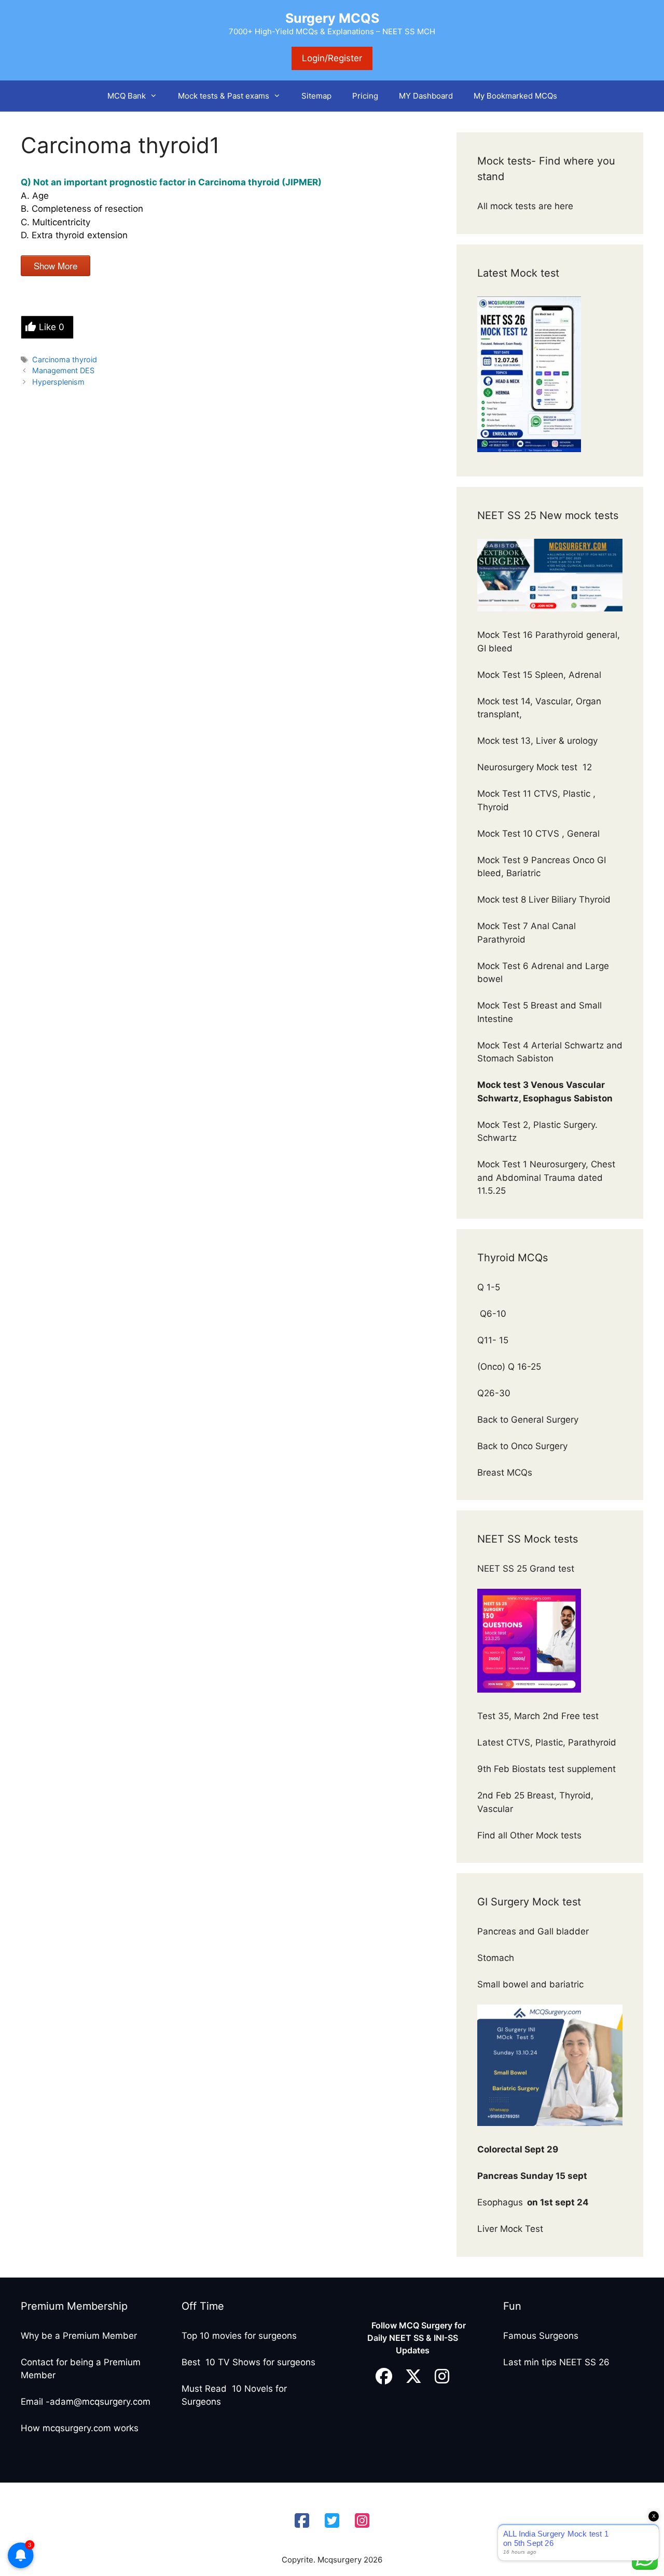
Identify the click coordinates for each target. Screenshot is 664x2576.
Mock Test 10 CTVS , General (538, 834)
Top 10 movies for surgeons (239, 2336)
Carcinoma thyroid (65, 359)
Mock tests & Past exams (224, 96)
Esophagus (533, 2202)
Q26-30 (494, 1393)
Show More (56, 265)
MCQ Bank (127, 96)
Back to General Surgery (529, 1420)
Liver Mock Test (510, 2229)
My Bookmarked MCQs (515, 96)
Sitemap (316, 96)
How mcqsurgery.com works (80, 2428)
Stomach (497, 1958)
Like (52, 327)
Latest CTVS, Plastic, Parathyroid (547, 1742)
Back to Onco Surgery (524, 1446)
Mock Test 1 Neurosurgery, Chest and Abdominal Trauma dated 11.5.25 (546, 1177)
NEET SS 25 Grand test (527, 1569)
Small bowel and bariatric (530, 1984)
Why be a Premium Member (79, 2336)
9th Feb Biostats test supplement (547, 1769)
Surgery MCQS (332, 18)
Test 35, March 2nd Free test (539, 1716)
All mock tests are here (527, 206)
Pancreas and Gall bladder (534, 1931)
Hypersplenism (58, 382)
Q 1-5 (489, 1287)
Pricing (365, 96)
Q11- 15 (493, 1340)
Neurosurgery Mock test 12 (536, 767)
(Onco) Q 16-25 (509, 1367)
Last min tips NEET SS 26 (556, 2362)
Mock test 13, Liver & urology (537, 741)
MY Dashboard (426, 96)
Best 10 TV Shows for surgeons (248, 2362)
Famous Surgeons (541, 2336)
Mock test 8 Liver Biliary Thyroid (544, 899)
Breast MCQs (505, 1473)
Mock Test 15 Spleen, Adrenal (539, 675)
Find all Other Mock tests (531, 1835)
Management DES (63, 370)
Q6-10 (492, 1314)
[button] (157, 96)
